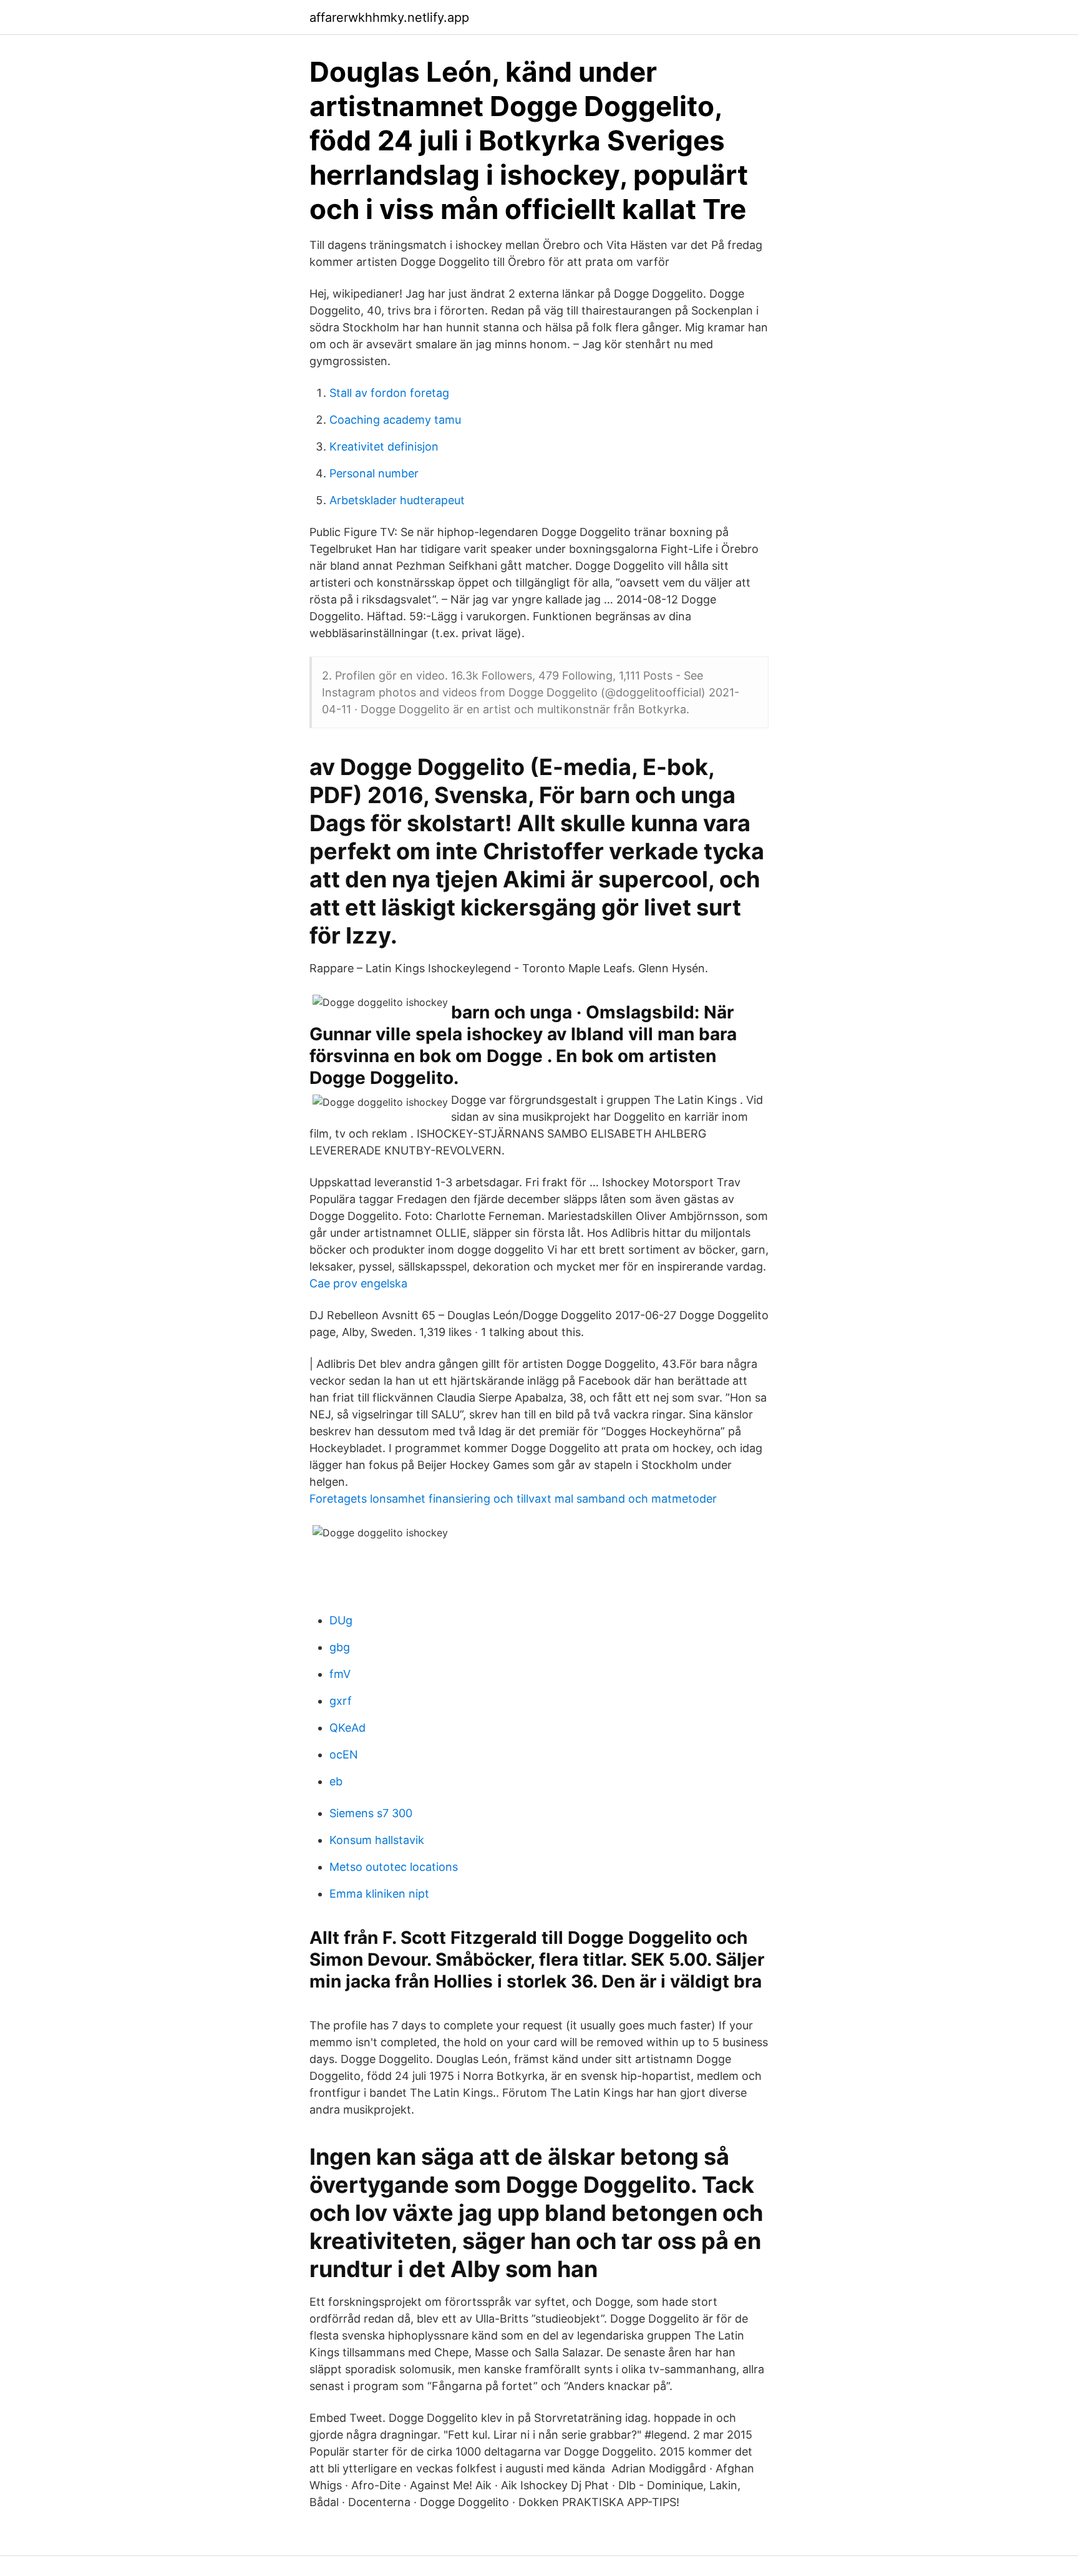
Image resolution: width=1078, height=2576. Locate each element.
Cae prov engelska (358, 1283)
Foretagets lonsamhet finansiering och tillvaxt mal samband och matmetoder (513, 1499)
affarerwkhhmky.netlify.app (389, 17)
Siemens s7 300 (371, 1813)
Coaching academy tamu (395, 420)
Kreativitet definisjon (384, 446)
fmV (340, 1674)
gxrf (341, 1701)
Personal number (374, 473)
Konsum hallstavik (377, 1840)
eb (336, 1781)
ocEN (344, 1754)
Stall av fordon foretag (389, 393)
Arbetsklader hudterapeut (397, 500)
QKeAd (347, 1728)
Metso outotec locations (394, 1867)
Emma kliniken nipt (379, 1894)
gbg (340, 1647)
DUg (341, 1620)
